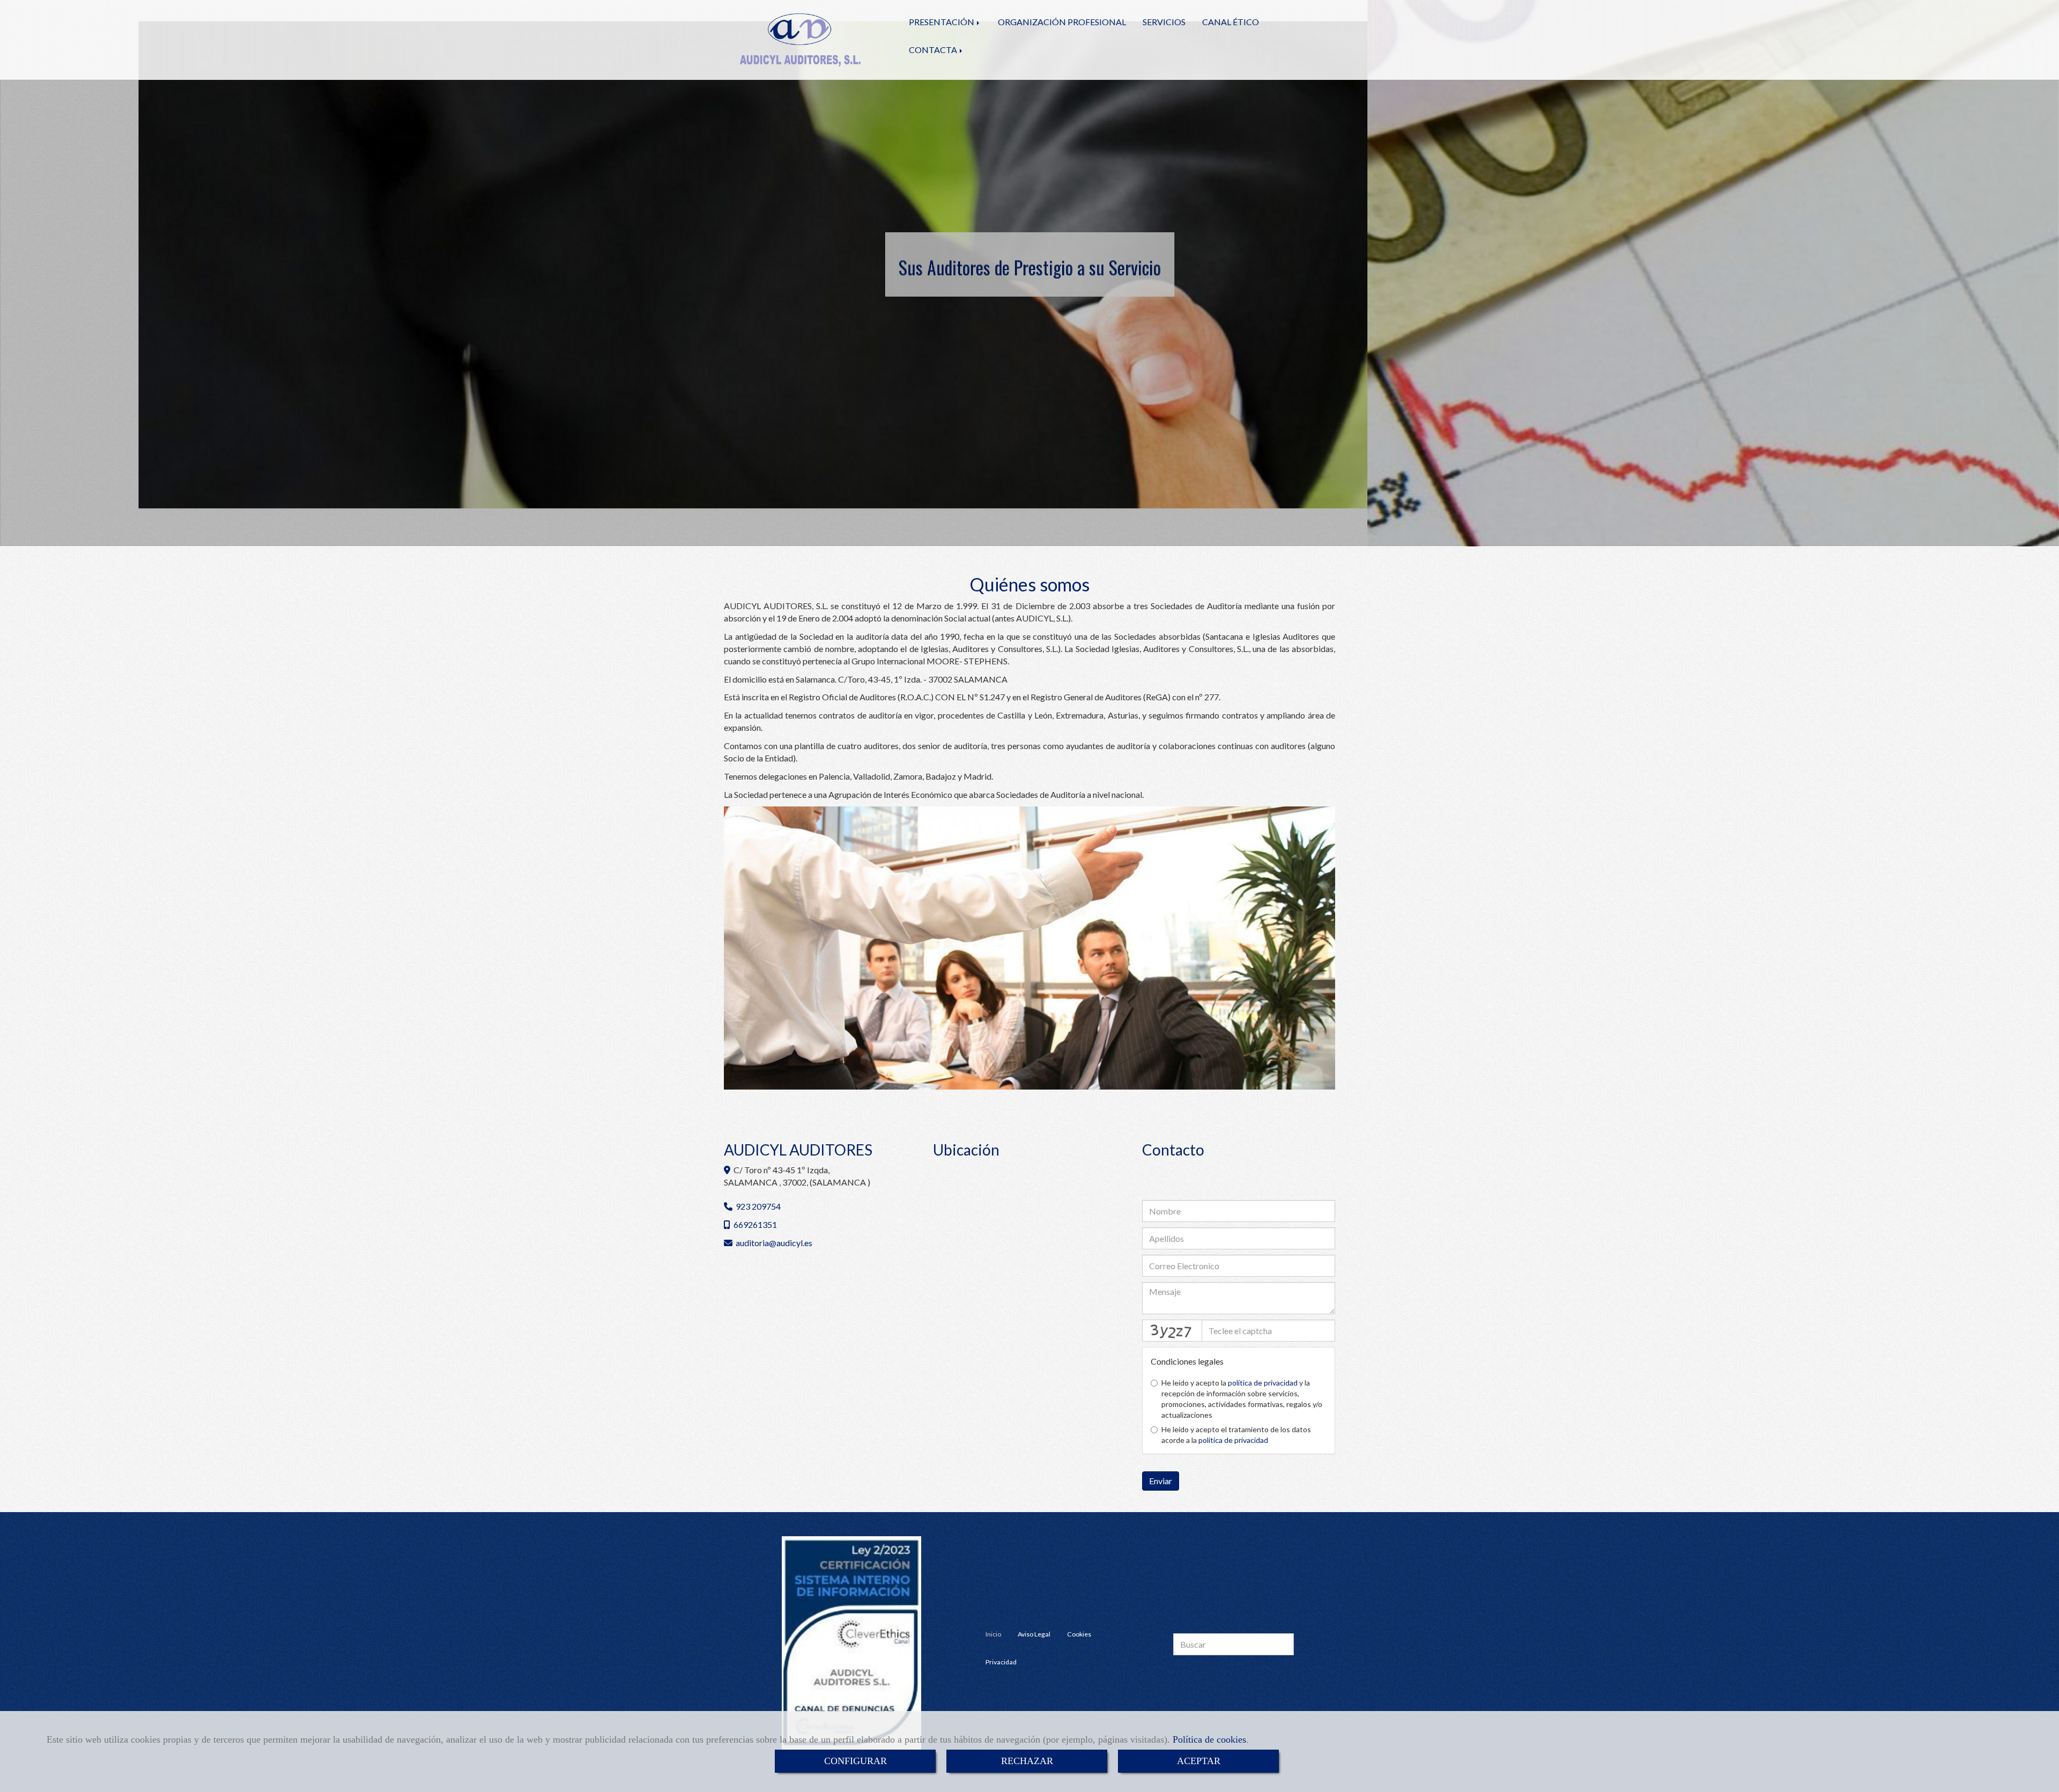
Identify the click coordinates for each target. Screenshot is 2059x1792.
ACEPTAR (1199, 1761)
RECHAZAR (1027, 1761)
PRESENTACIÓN (942, 22)
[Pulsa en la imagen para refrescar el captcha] (1172, 1331)
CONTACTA (934, 50)
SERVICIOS (1164, 22)
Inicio (993, 1634)
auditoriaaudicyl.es (774, 1243)
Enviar (1161, 1481)
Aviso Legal (1034, 1634)
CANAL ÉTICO (1231, 22)
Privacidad (1001, 1662)
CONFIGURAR (856, 1761)
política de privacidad (1263, 1383)
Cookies (1079, 1634)
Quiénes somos (1029, 584)
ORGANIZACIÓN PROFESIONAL (1062, 22)
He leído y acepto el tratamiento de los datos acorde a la (1236, 1435)
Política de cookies (1209, 1739)
